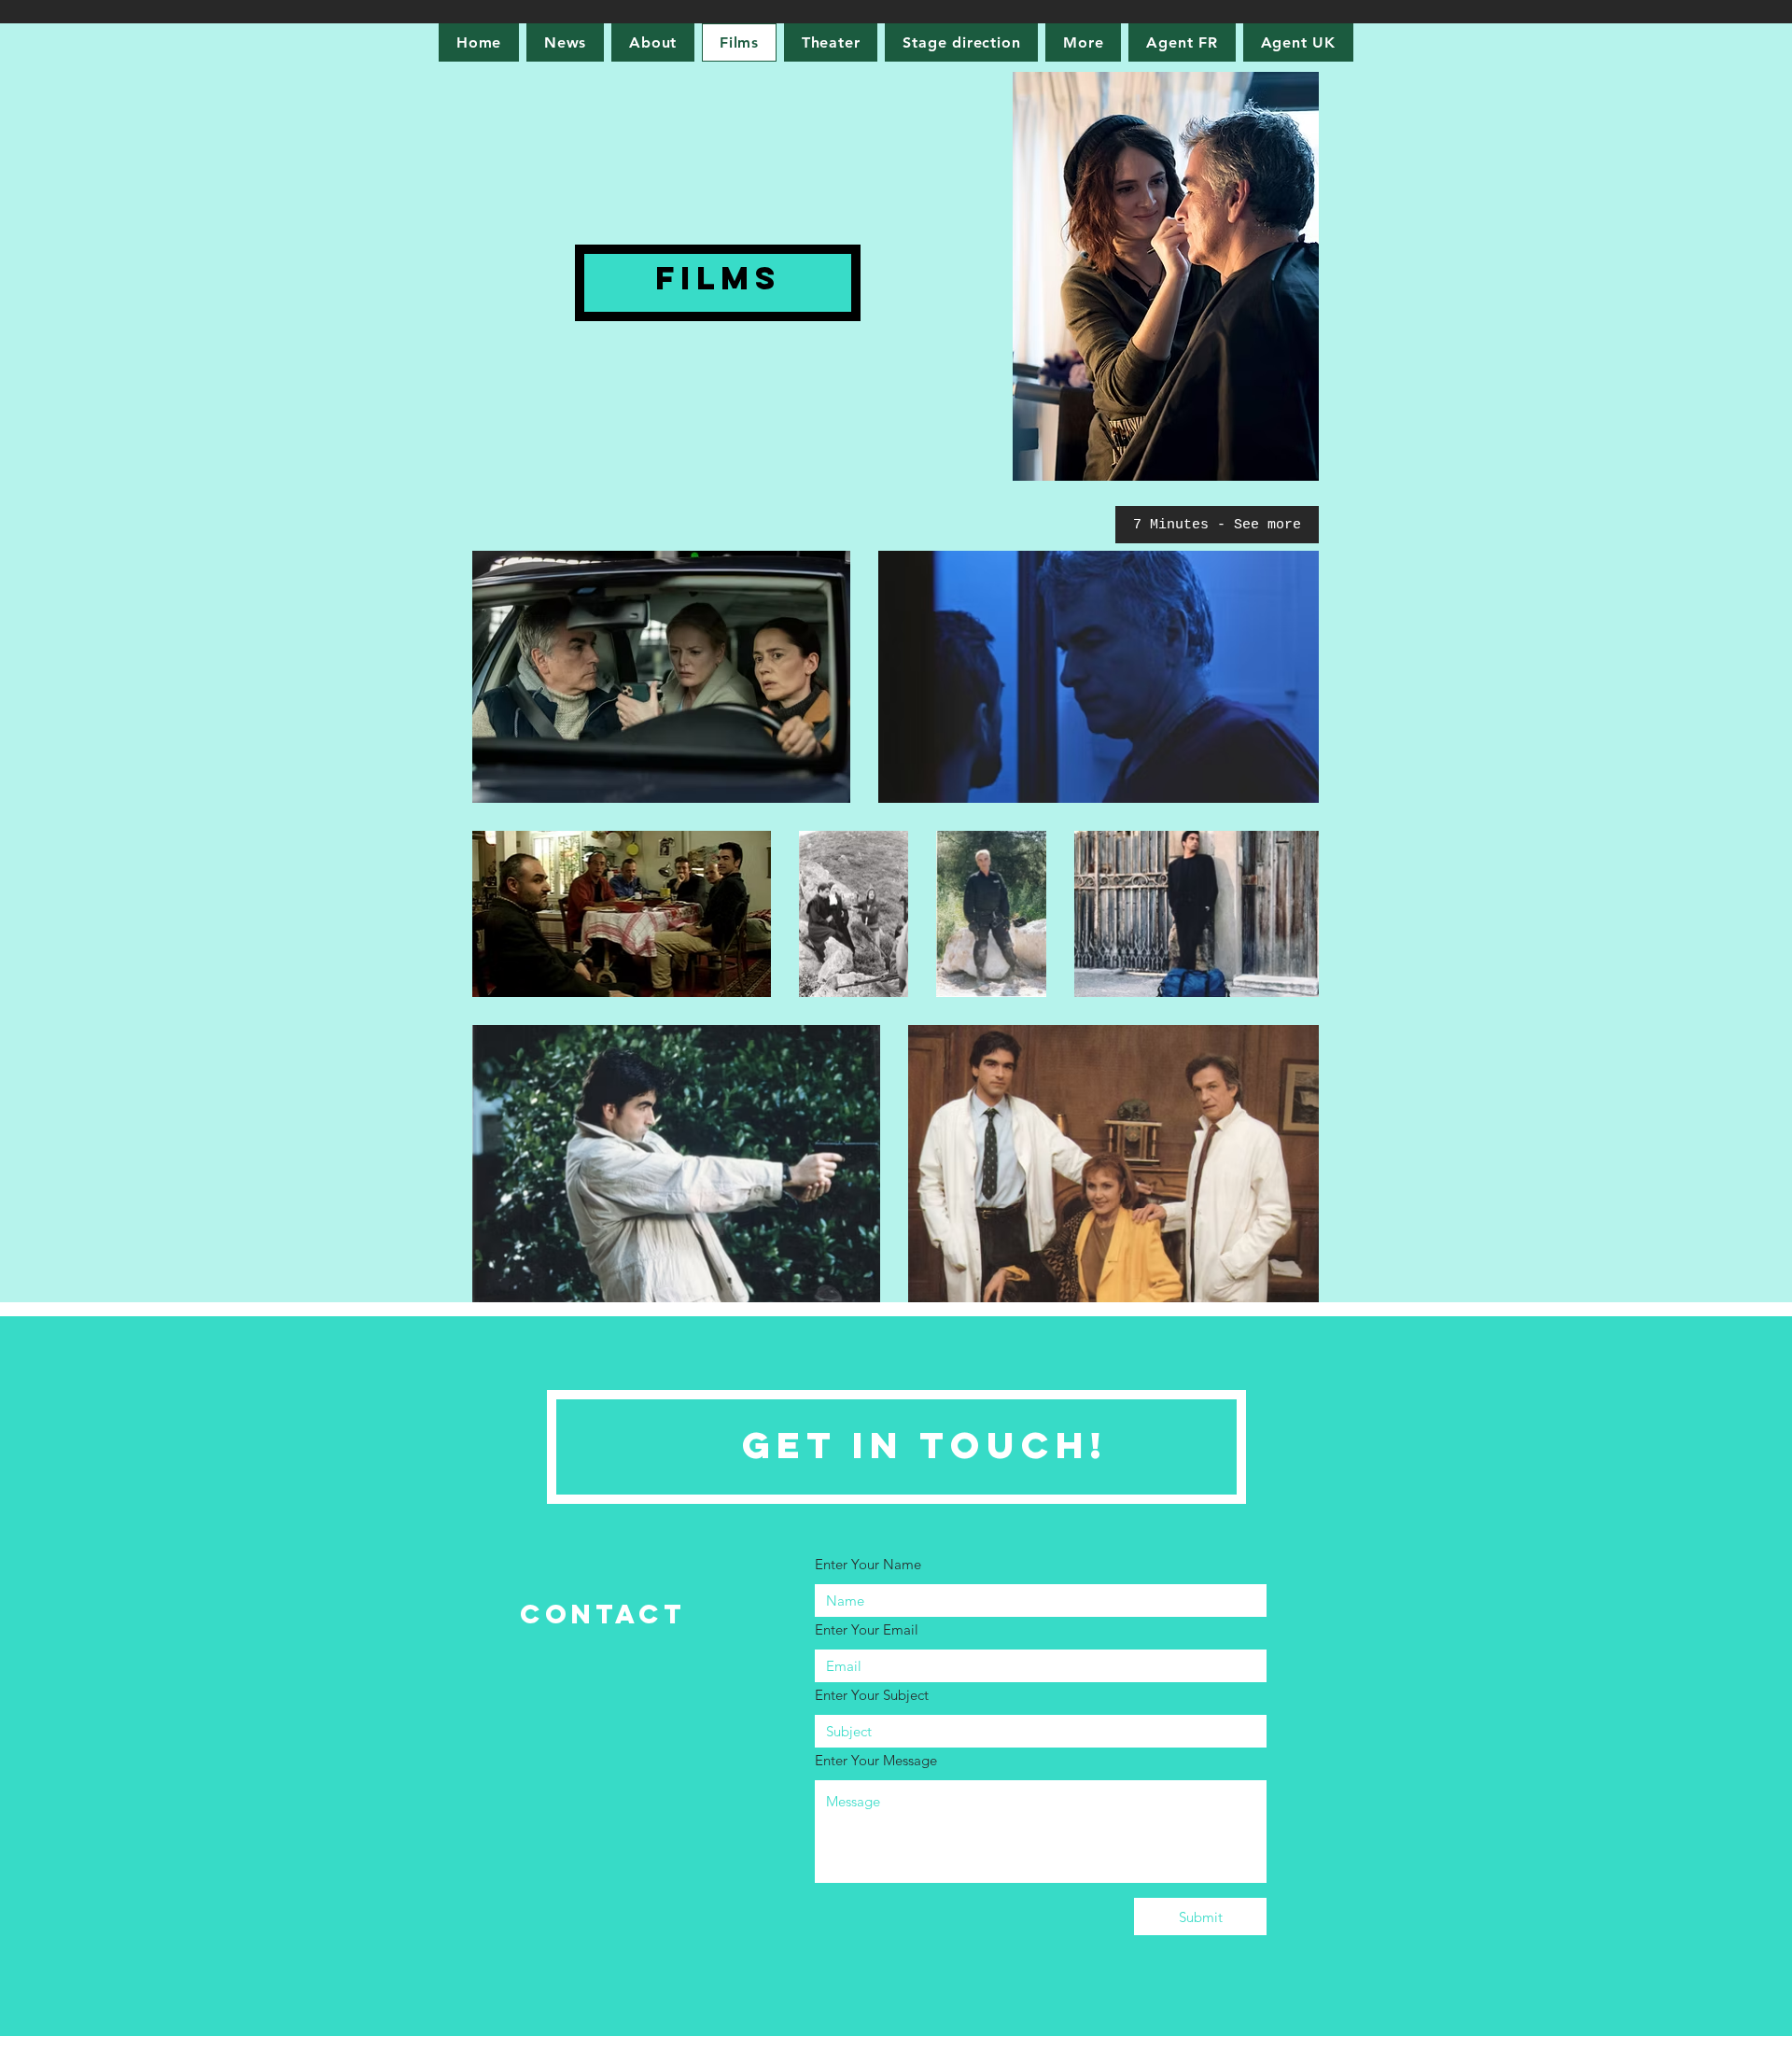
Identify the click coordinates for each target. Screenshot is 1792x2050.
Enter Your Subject (872, 1695)
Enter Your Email (867, 1629)
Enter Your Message (876, 1760)
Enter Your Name (868, 1564)
